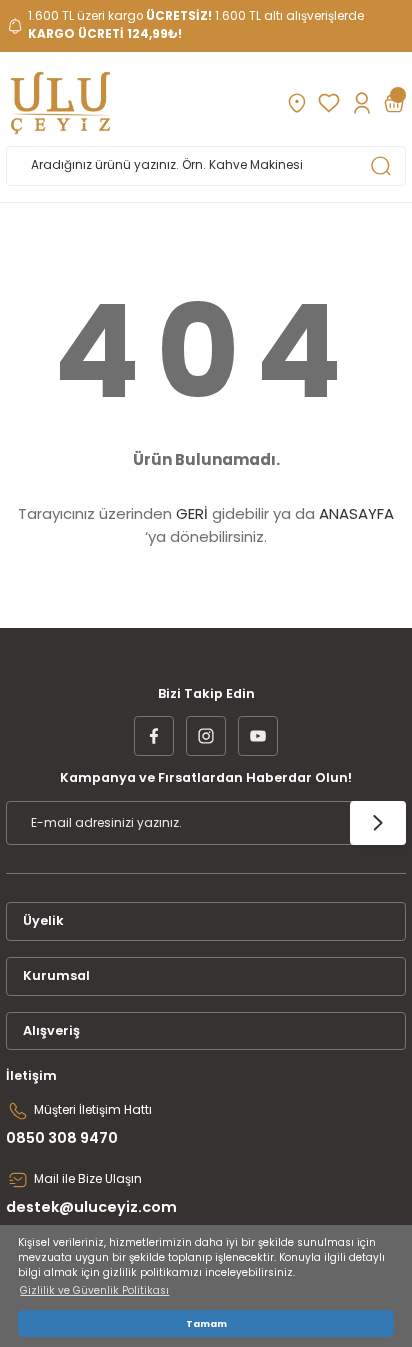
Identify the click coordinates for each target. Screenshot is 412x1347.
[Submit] (378, 823)
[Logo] (60, 103)
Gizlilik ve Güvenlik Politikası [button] (94, 1290)
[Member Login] (361, 103)
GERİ (192, 513)
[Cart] (394, 103)
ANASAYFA (356, 513)
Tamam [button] (206, 1323)
